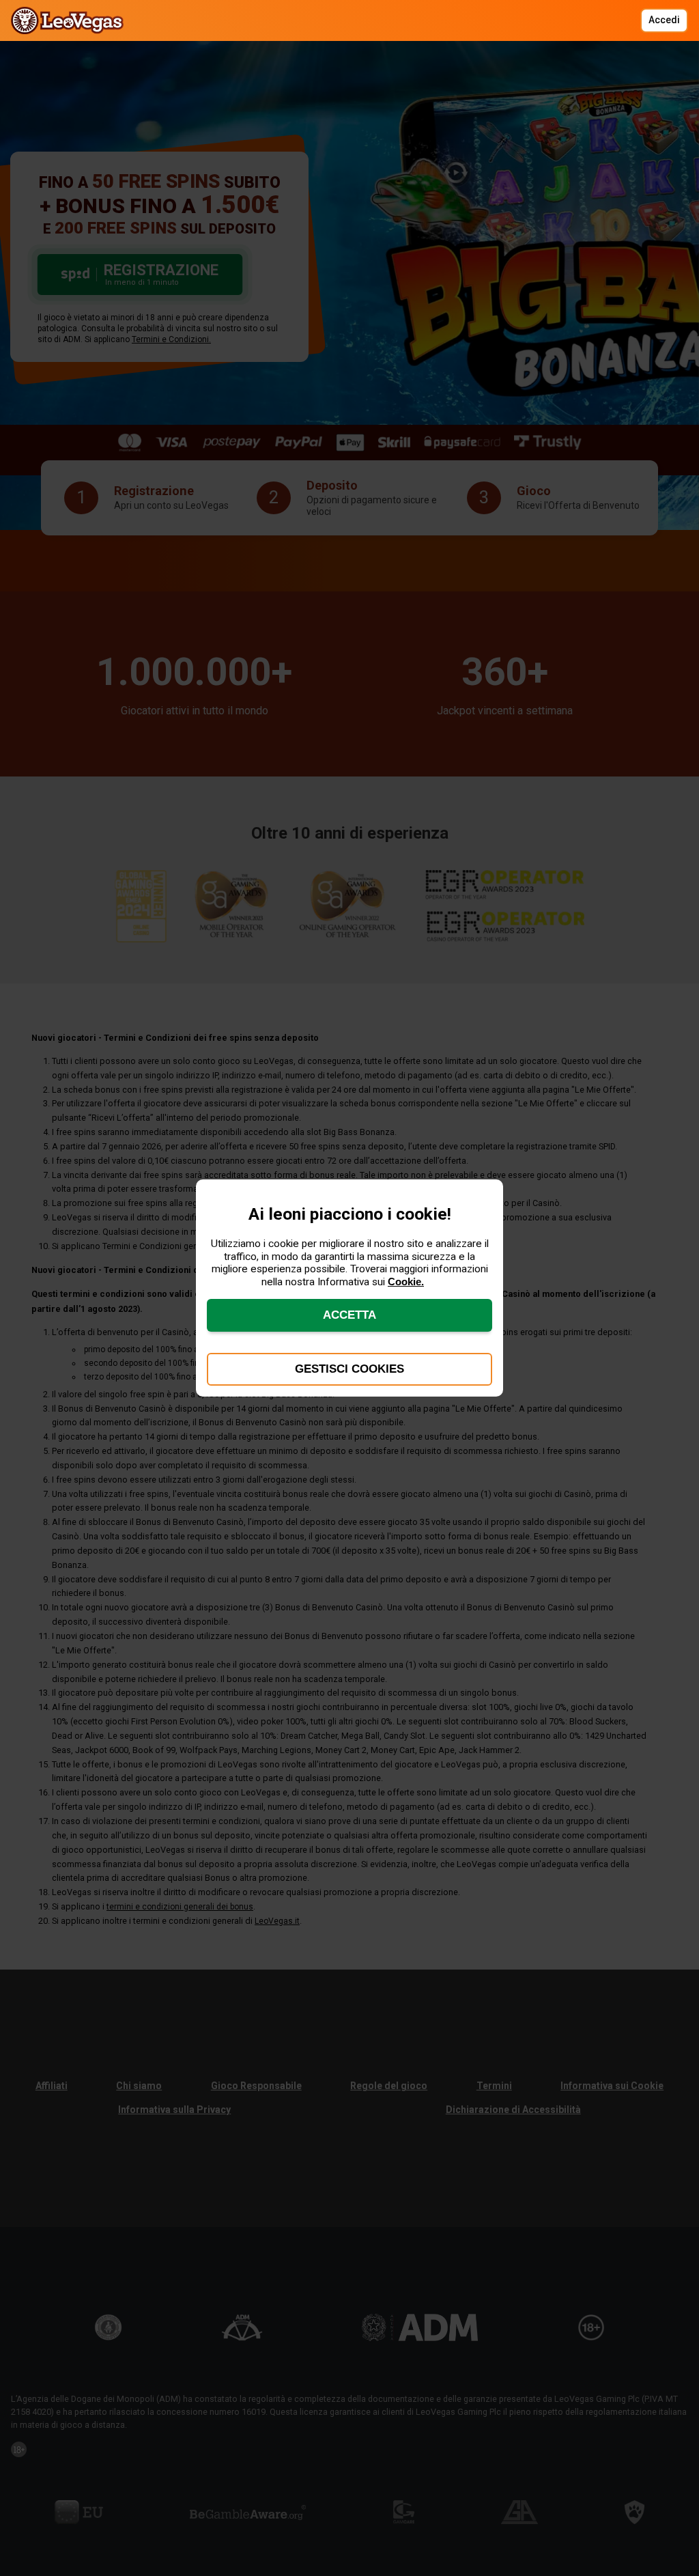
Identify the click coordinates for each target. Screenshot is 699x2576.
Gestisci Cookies (349, 1369)
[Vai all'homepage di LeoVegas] (71, 20)
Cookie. (406, 1282)
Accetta (349, 1315)
